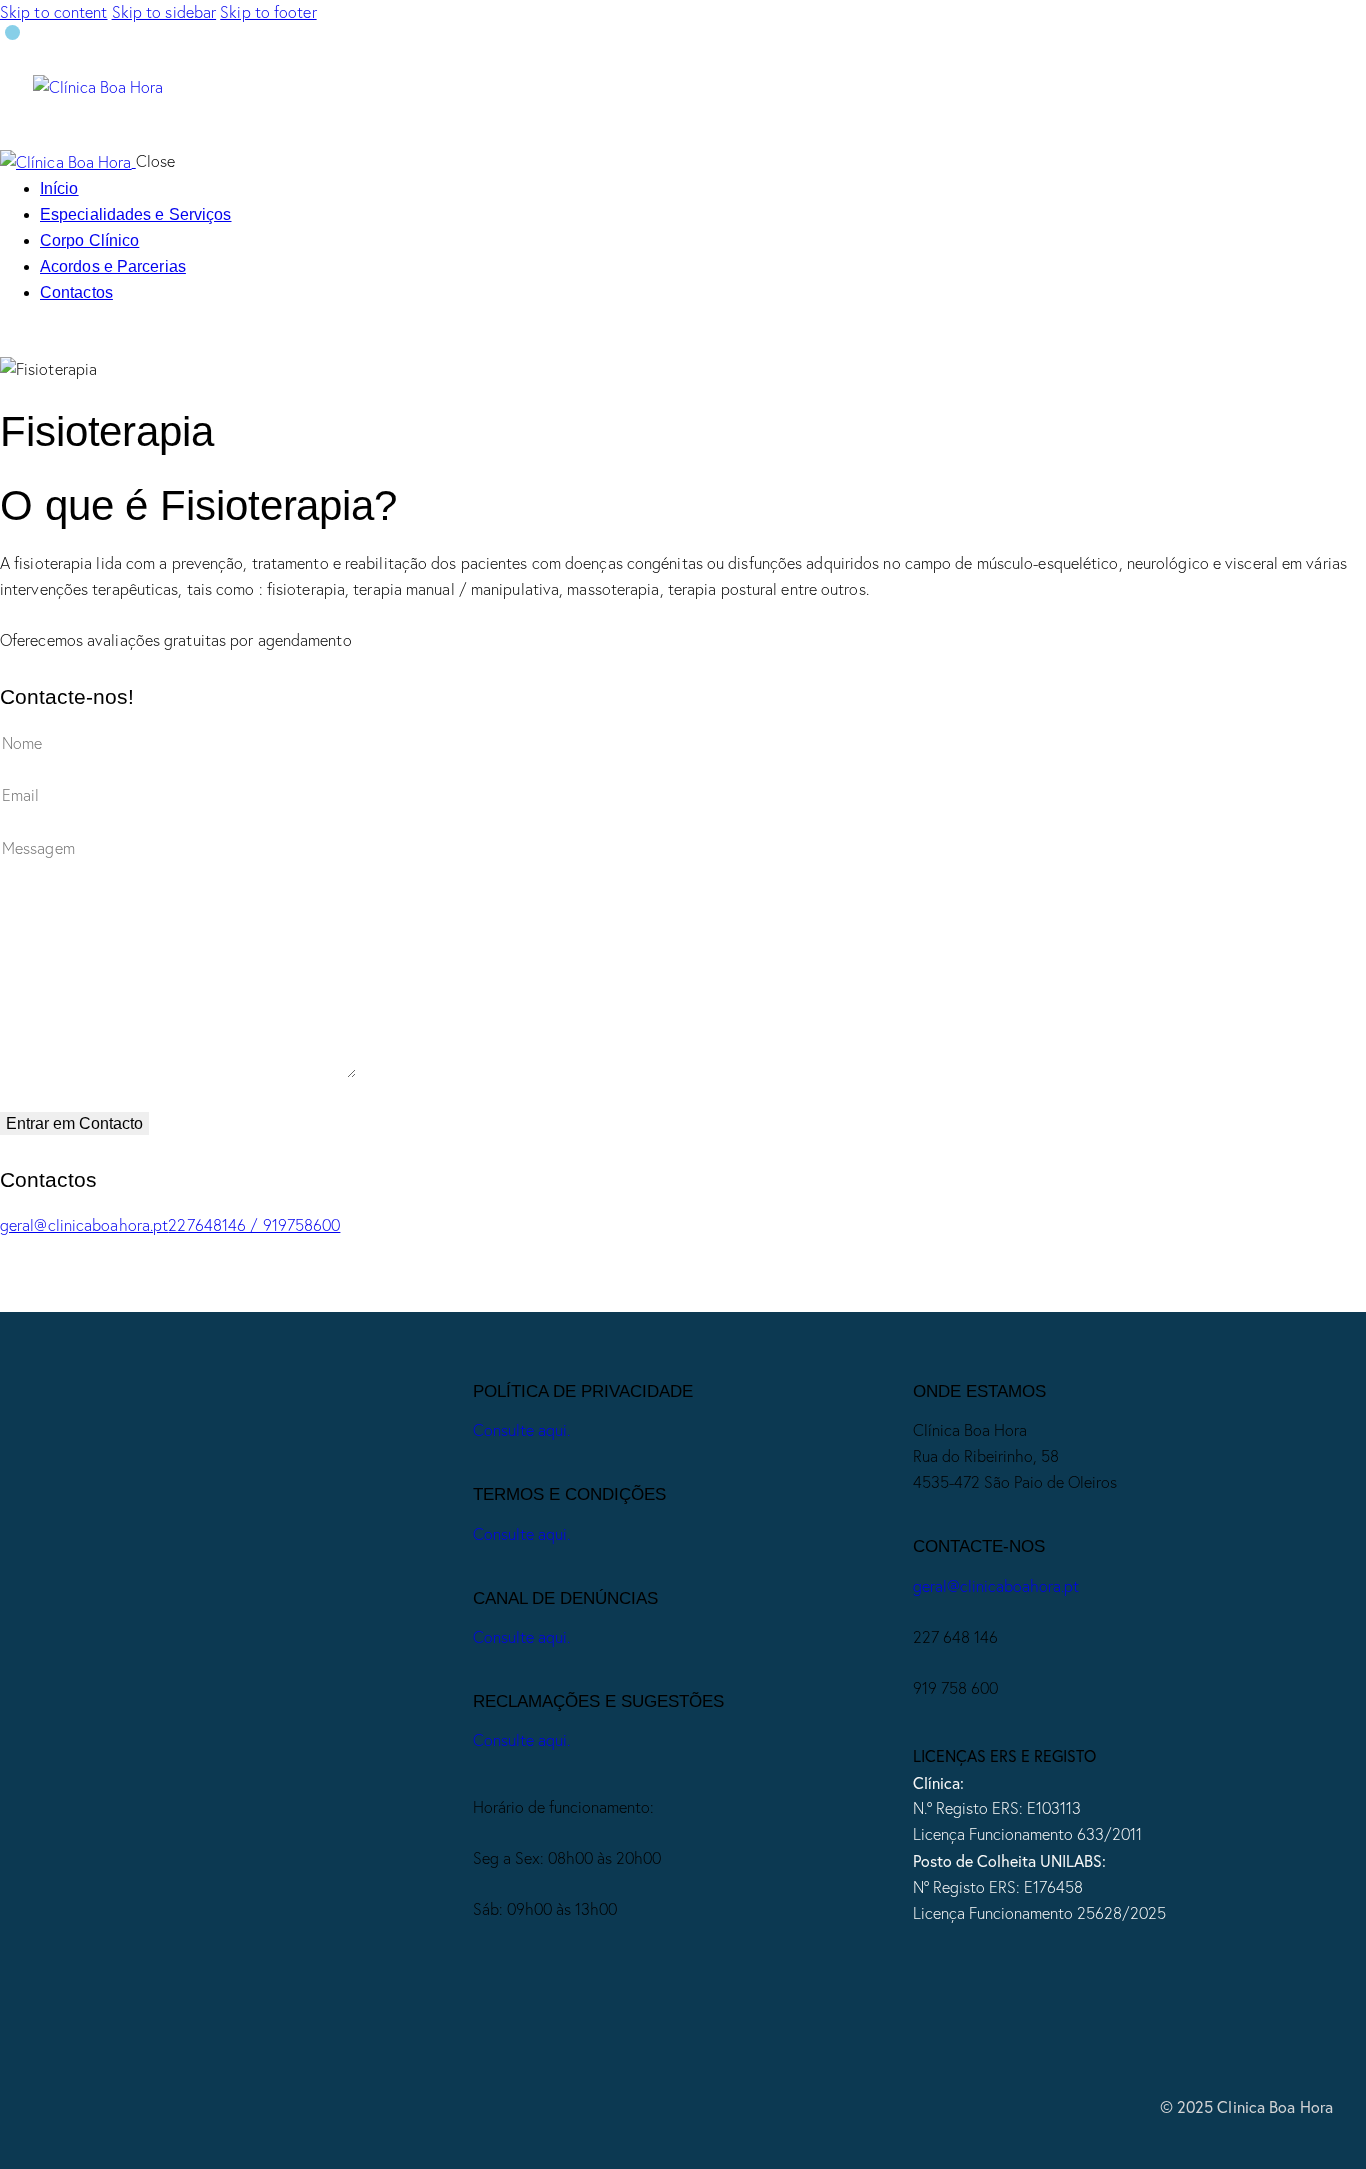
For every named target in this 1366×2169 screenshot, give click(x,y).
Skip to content (54, 12)
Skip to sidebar (164, 12)
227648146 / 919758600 (254, 1225)
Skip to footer (268, 12)
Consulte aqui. (521, 1430)
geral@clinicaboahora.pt (84, 1225)
